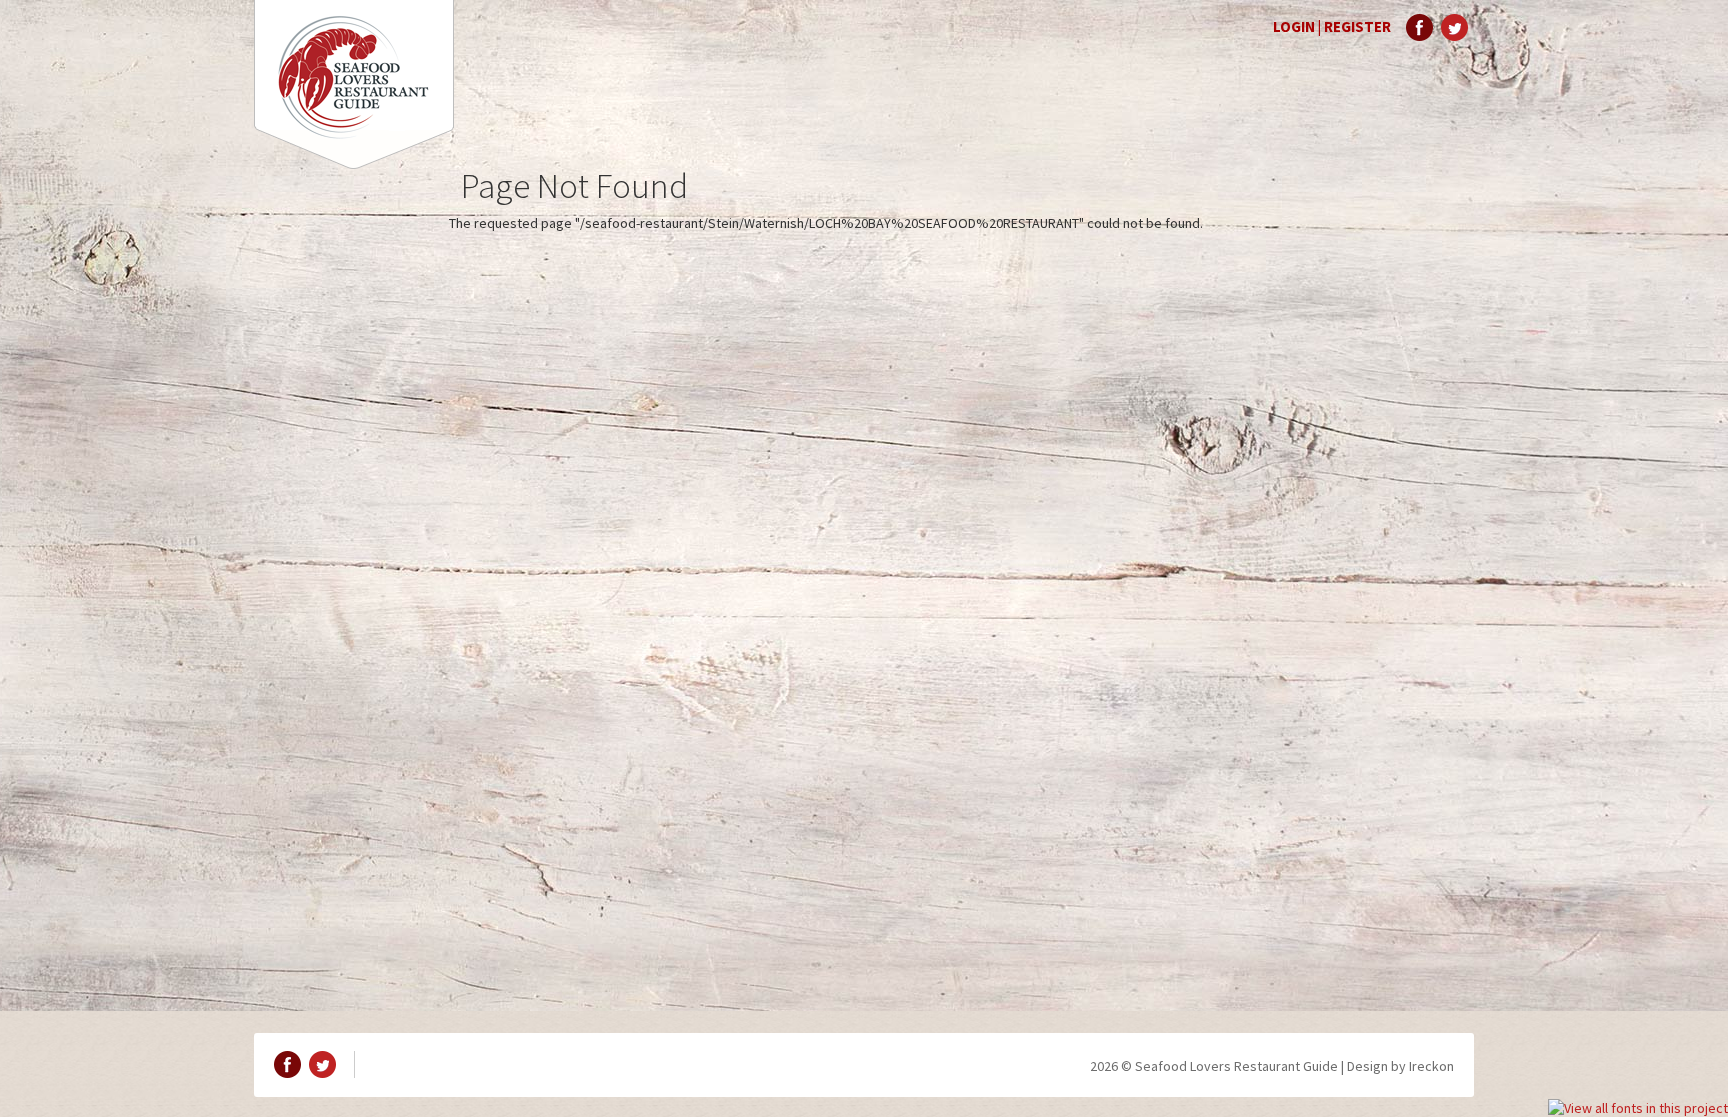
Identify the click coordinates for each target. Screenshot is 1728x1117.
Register (1357, 26)
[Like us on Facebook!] (1419, 27)
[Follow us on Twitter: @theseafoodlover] (1454, 27)
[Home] (354, 84)
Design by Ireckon (1400, 1066)
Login (1294, 26)
